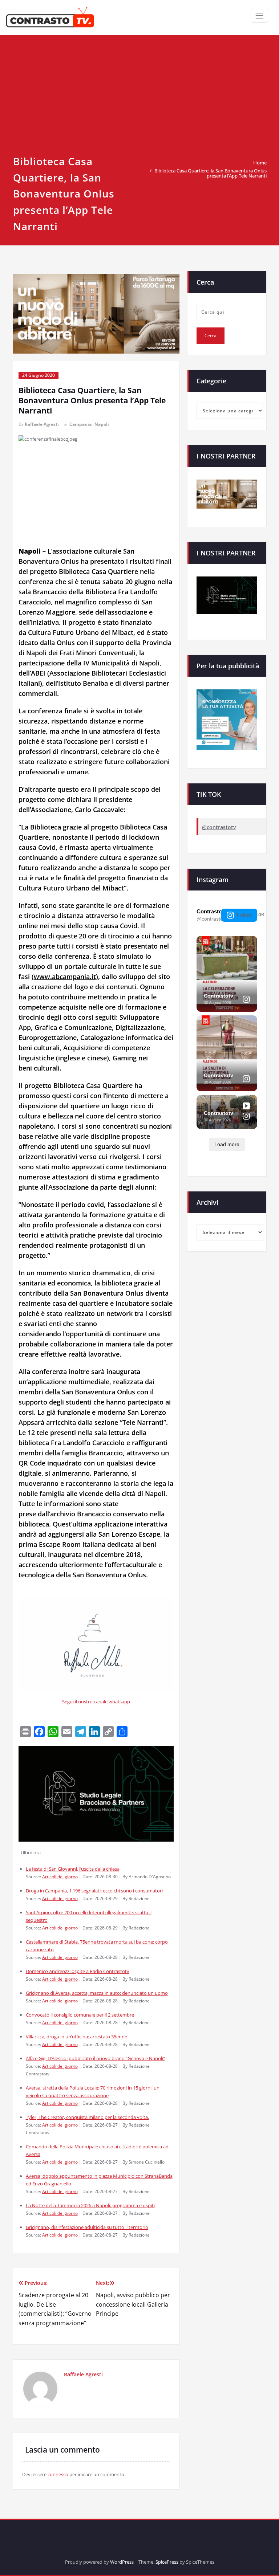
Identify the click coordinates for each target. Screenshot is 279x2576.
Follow (244, 915)
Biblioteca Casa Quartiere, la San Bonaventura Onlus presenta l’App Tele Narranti (211, 173)
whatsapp (119, 1701)
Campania (80, 424)
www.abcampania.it (65, 977)
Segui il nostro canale (85, 1701)
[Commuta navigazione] (259, 16)
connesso (58, 2474)
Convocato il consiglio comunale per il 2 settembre (80, 2015)
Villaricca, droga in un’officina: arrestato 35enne (76, 2037)
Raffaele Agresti (42, 424)
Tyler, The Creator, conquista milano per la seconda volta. (87, 2117)
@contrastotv (219, 827)
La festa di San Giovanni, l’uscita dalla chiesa (73, 1869)
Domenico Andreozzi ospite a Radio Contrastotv (78, 1971)
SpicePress (167, 2562)
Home (260, 163)
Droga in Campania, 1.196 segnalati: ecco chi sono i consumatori (94, 1891)
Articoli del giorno (60, 1876)
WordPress (122, 2562)
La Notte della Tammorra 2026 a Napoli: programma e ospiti (90, 2205)
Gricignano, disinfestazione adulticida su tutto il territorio (87, 2227)
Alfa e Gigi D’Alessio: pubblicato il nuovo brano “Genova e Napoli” (95, 2058)
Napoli (102, 424)
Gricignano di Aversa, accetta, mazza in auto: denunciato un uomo (97, 1993)
